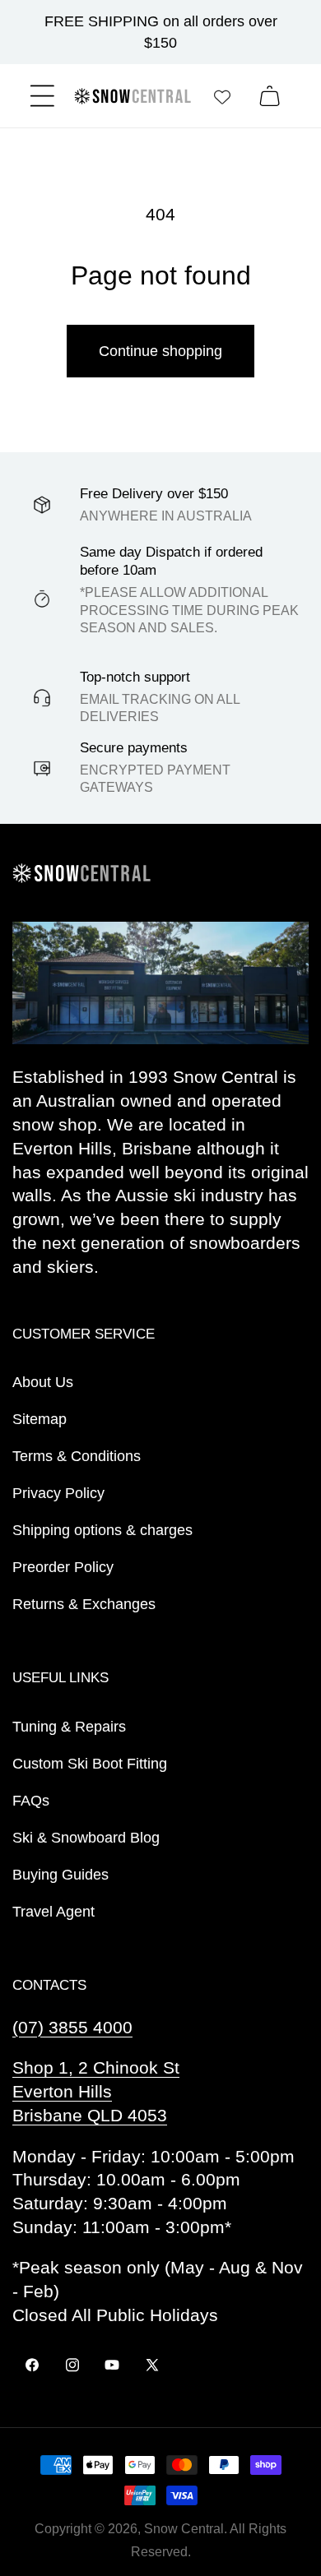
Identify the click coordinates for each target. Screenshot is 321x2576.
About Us (43, 1382)
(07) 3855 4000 (72, 2027)
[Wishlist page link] (222, 96)
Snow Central (184, 2529)
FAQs (31, 1801)
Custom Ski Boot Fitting (90, 1764)
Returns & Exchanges (84, 1604)
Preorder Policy (63, 1567)
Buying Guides (60, 1875)
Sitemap (40, 1419)
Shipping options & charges (102, 1530)
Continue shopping (160, 351)
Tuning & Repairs (69, 1727)
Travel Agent (53, 1912)
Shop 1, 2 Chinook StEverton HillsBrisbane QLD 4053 (96, 2091)
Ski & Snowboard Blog (86, 1838)
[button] (42, 96)
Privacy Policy (58, 1493)
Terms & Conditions (77, 1456)
